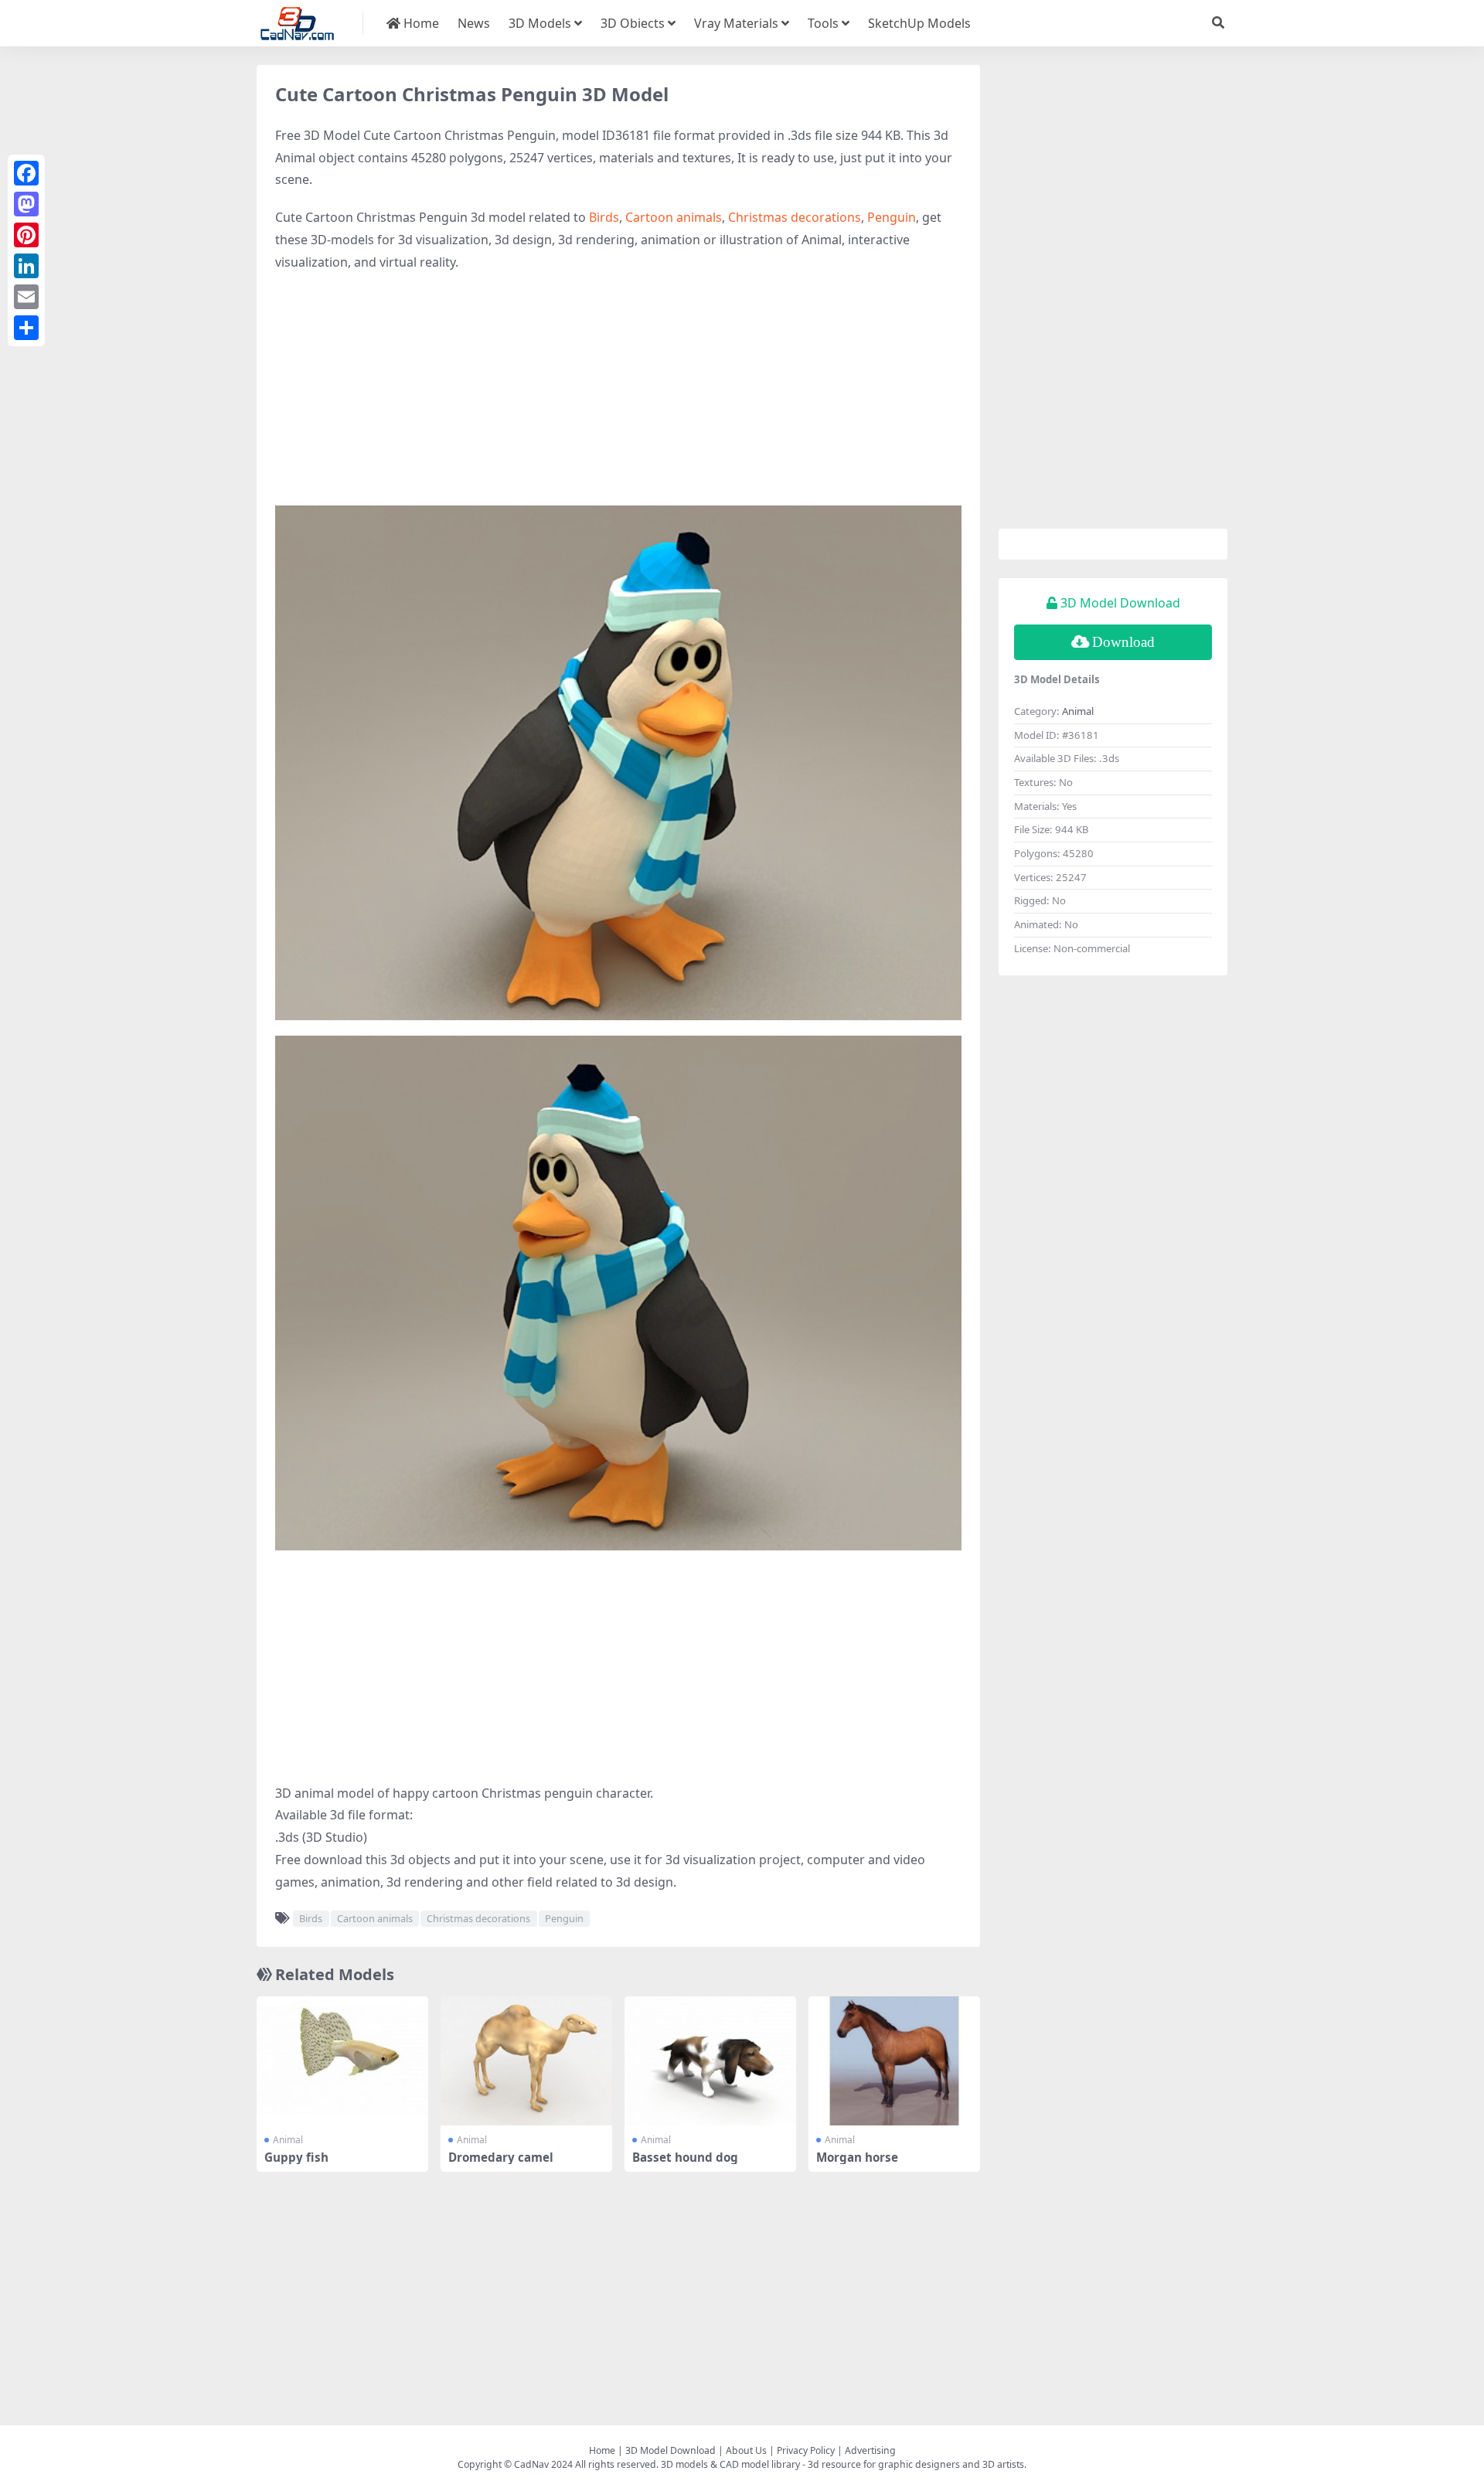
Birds (604, 217)
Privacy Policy (806, 2450)
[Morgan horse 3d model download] (894, 2061)
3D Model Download (671, 2450)
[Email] (26, 297)
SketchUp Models (919, 23)
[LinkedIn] (26, 266)
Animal (288, 2140)
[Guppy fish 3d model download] (342, 2061)
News (474, 23)
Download (1123, 642)
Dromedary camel (501, 2157)
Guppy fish (296, 2157)
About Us (746, 2450)
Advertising (870, 2450)
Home (420, 23)
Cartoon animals (674, 217)
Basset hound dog (685, 2157)
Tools (823, 23)
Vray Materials (736, 23)
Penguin (892, 217)
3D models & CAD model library (730, 2464)
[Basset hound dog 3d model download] (710, 2061)
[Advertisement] (618, 397)
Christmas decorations (795, 217)
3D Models (540, 23)
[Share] (26, 328)
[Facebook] (26, 173)
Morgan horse (857, 2157)
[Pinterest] (26, 235)
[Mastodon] (26, 204)
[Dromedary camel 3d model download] (526, 2061)
